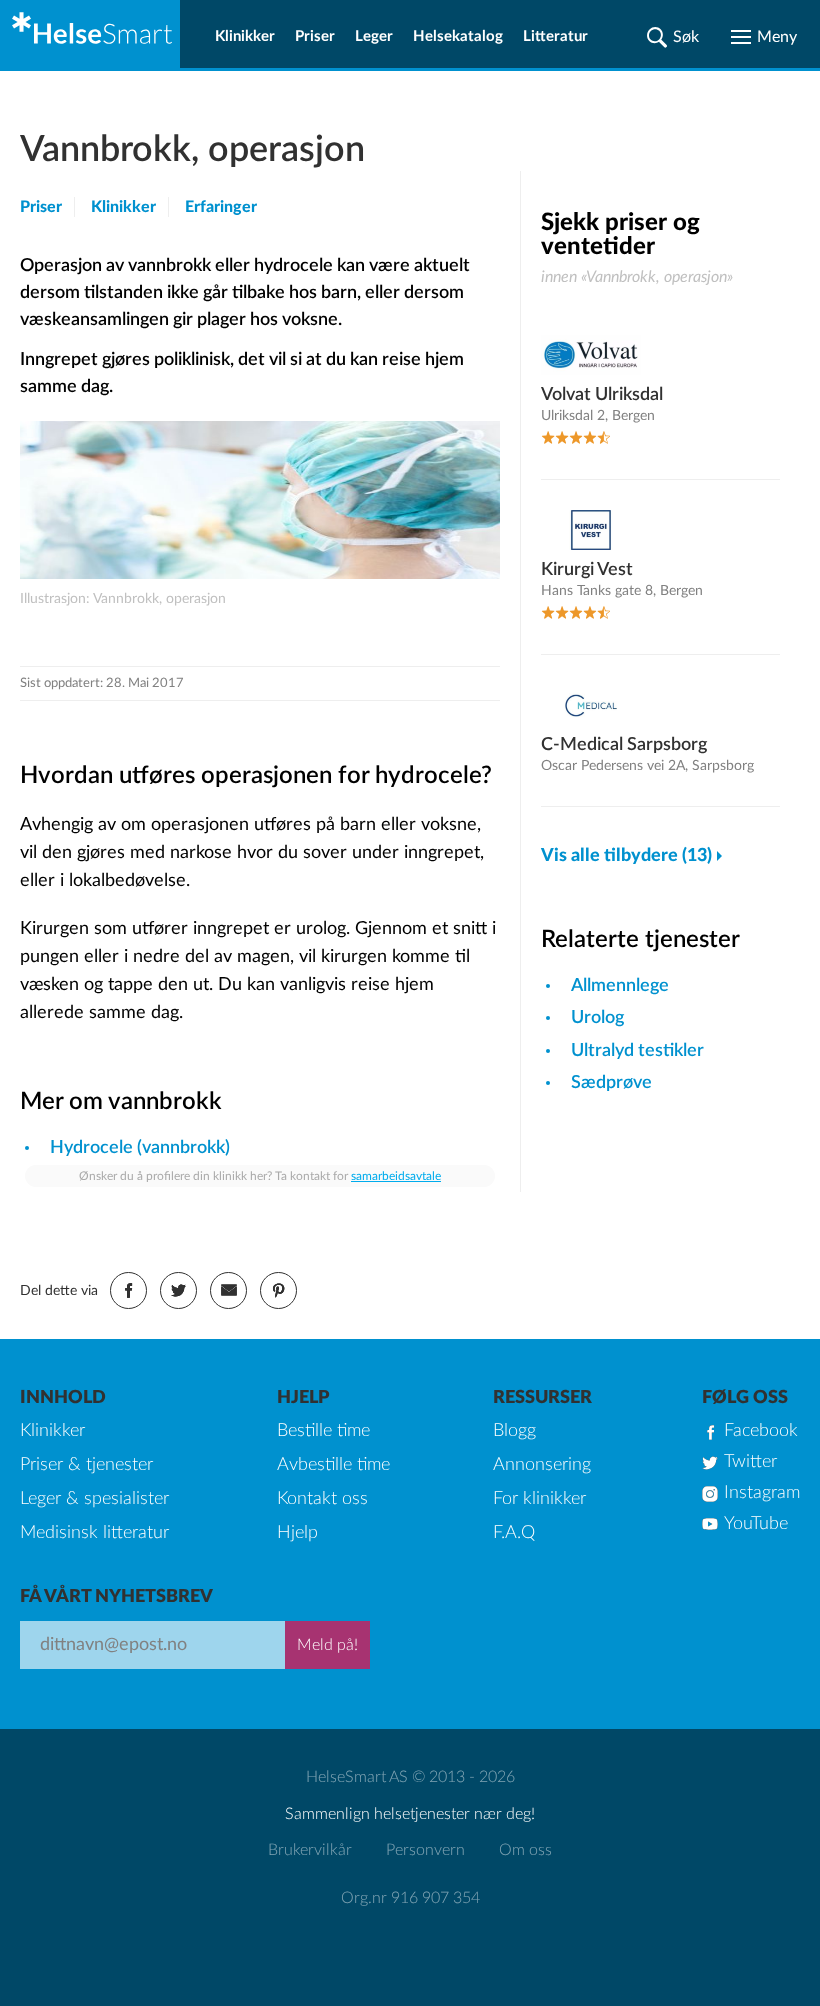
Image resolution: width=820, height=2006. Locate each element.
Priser (315, 36)
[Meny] (764, 37)
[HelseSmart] (90, 34)
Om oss (525, 1850)
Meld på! (327, 1645)
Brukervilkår (310, 1850)
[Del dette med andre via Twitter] (178, 1290)
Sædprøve (611, 1083)
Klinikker (245, 36)
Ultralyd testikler (637, 1051)
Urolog (597, 1018)
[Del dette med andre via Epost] (228, 1290)
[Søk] (673, 37)
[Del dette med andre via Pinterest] (278, 1290)
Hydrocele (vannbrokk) (140, 1148)
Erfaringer (221, 207)
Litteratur (555, 36)
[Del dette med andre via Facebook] (128, 1290)
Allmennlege (620, 986)
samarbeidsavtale (396, 1176)
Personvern (425, 1850)
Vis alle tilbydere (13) (626, 856)
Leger (374, 36)
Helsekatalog (458, 36)
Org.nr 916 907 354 (410, 1898)
